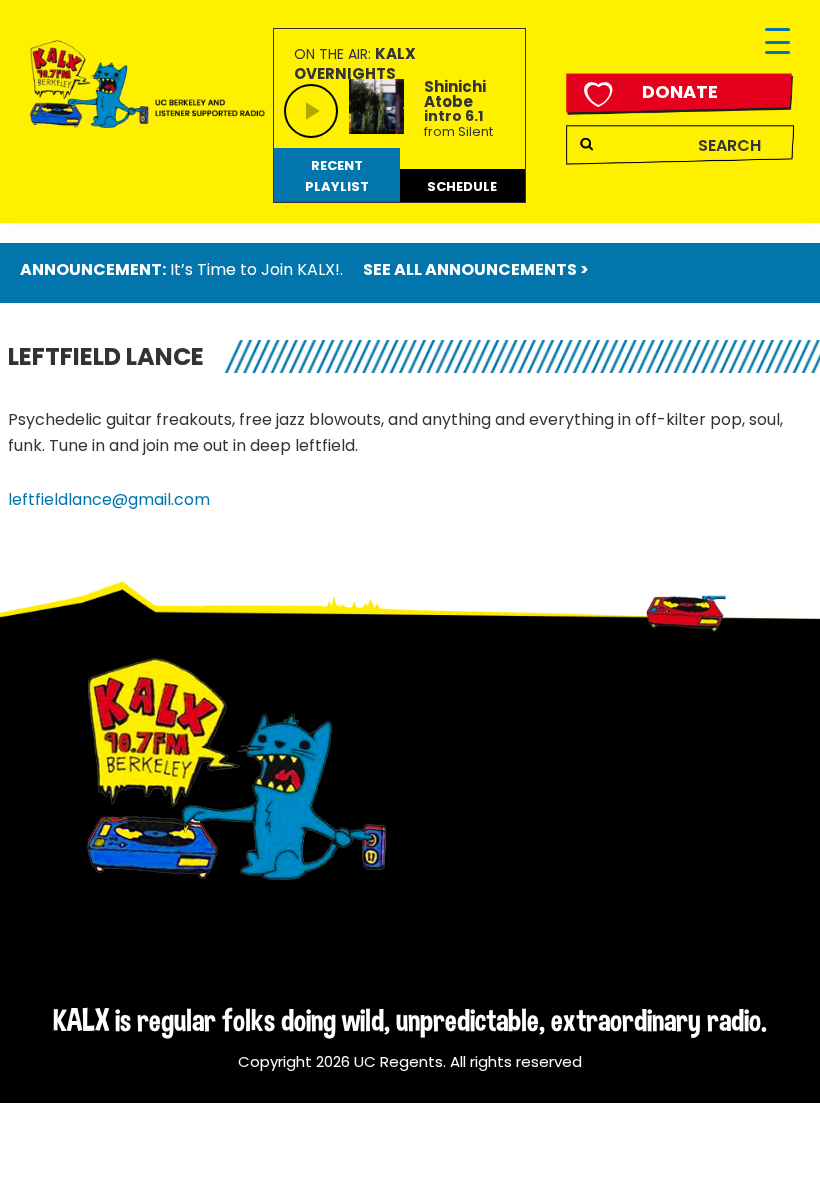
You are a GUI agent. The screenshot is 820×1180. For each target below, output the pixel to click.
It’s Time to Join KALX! (255, 269)
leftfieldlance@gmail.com (109, 499)
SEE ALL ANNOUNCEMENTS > (476, 269)
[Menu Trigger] (777, 42)
